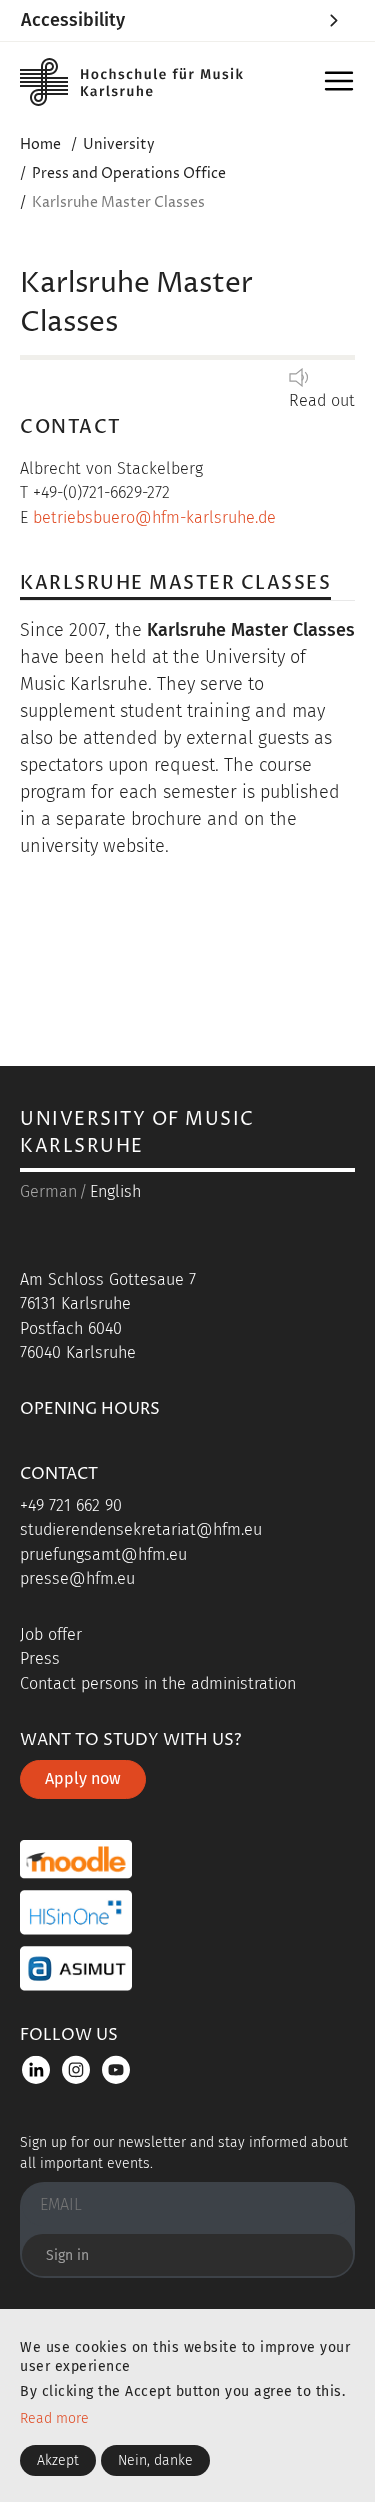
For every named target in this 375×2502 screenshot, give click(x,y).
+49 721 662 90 (71, 1505)
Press (40, 1658)
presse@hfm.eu (77, 1578)
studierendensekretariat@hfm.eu (141, 1529)
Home (40, 144)
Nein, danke (155, 2460)
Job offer (51, 1634)
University (119, 144)
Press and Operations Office (129, 173)
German (48, 1191)
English (115, 1191)
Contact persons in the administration (158, 1683)
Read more (54, 2418)
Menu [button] (339, 82)
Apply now (83, 1778)
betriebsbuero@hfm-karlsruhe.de (154, 517)
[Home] (135, 82)
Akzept (58, 2460)
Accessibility (73, 20)
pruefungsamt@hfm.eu (103, 1554)
